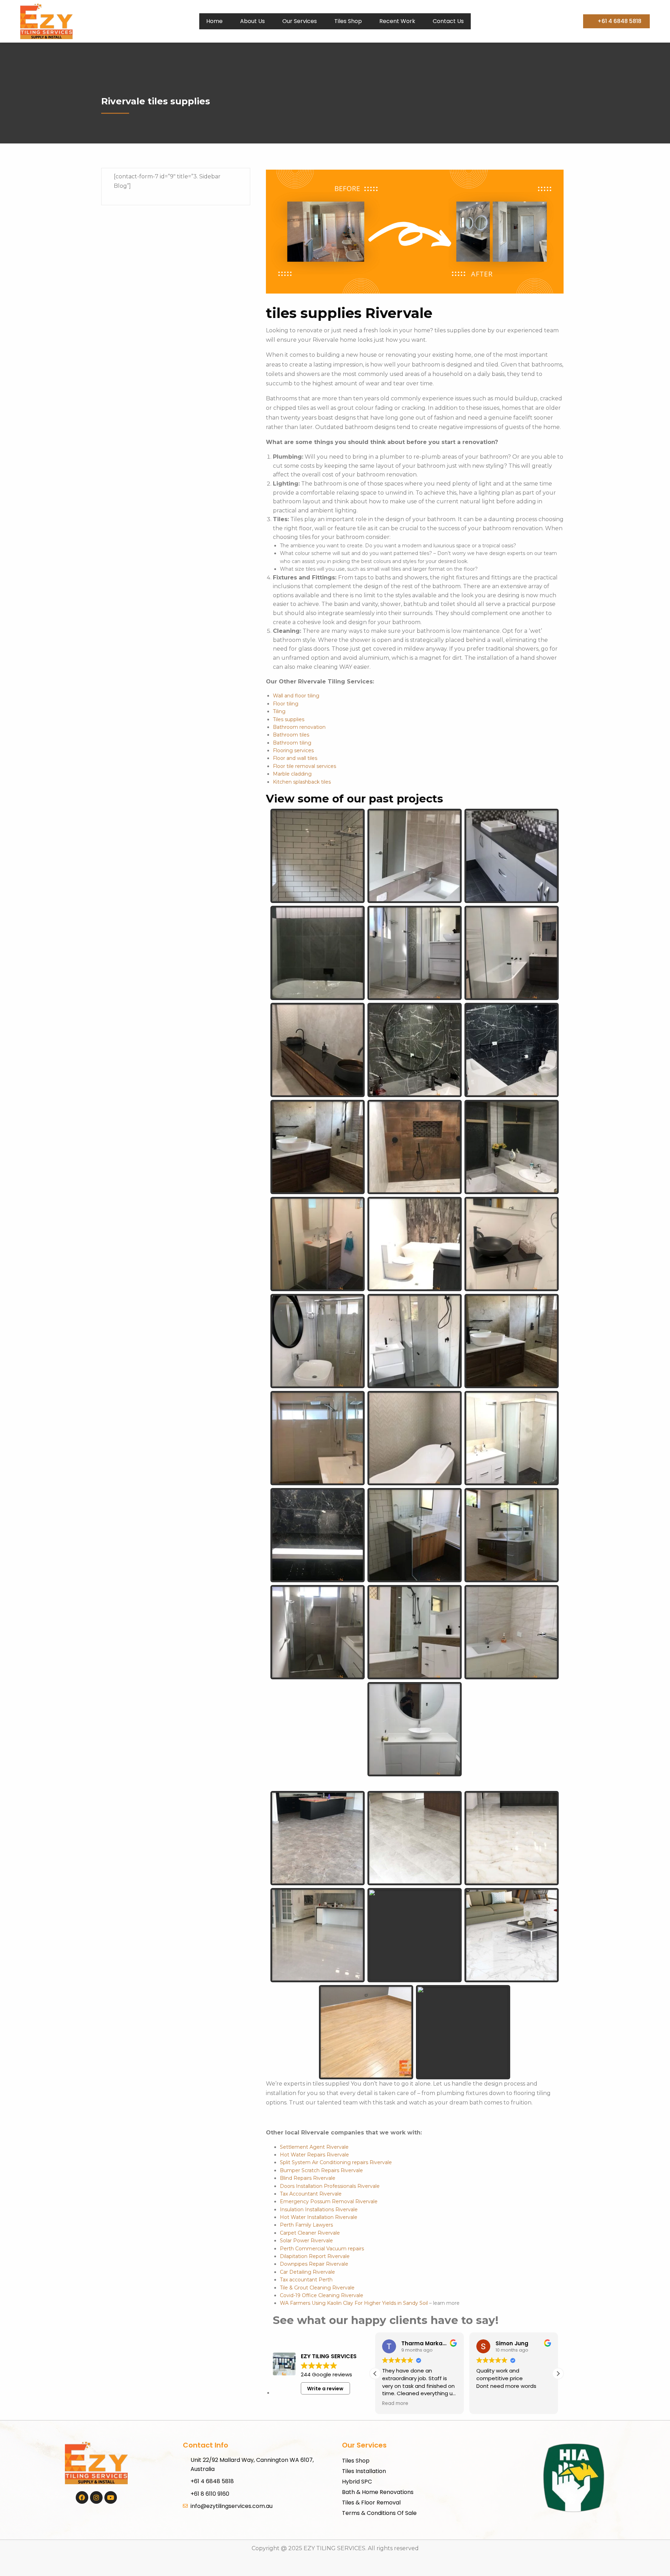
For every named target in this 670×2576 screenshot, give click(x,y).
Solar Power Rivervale (306, 2241)
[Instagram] (96, 2497)
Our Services (300, 21)
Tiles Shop (348, 21)
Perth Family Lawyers (306, 2225)
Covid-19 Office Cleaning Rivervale (322, 2295)
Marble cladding (292, 774)
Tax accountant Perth (306, 2280)
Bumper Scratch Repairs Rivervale (321, 2170)
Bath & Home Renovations (378, 2492)
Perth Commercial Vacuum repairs (322, 2249)
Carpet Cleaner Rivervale (310, 2233)
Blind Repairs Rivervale (308, 2178)
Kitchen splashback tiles (302, 782)
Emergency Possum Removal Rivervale (329, 2201)
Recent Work (397, 21)
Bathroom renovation (299, 727)
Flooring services (293, 750)
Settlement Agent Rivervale (314, 2147)
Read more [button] (395, 2404)
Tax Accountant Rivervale (311, 2194)
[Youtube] (111, 2497)
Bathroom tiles (291, 735)
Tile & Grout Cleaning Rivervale (317, 2288)
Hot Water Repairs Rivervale (314, 2155)
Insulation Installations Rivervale (319, 2209)
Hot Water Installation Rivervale (319, 2217)
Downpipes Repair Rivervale (314, 2264)
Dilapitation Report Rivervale (315, 2256)
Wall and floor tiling (296, 696)
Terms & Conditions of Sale (379, 2513)
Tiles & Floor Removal (371, 2503)
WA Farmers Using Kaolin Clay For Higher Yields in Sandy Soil (354, 2303)
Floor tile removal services (304, 766)
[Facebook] (82, 2497)
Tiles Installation (364, 2471)
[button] (558, 2374)
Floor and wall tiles (295, 758)
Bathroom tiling (292, 743)
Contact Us (448, 21)
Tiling (279, 711)
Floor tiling (286, 704)
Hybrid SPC (357, 2482)
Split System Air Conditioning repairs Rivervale (336, 2162)
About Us (252, 21)
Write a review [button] (325, 2389)
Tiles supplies (289, 719)
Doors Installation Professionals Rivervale (330, 2186)
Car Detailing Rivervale (307, 2272)
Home (214, 21)
